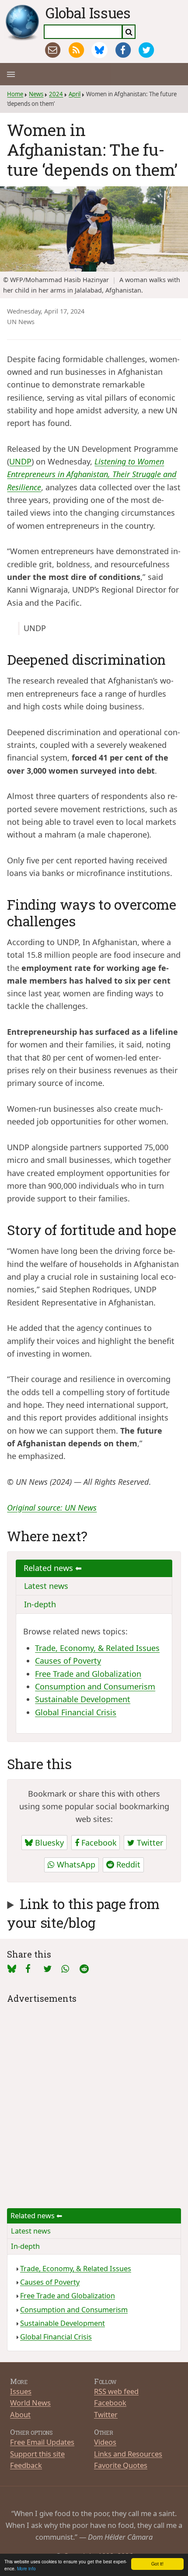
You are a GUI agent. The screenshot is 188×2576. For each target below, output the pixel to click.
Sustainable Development (83, 1699)
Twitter (149, 1843)
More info (26, 2568)
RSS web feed (116, 2391)
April (75, 94)
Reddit (127, 1864)
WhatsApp (75, 1864)
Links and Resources (128, 2454)
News (36, 94)
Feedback (26, 2465)
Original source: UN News (52, 1508)
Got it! (157, 2564)
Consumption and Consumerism (95, 1686)
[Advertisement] (94, 2100)
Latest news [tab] (46, 1586)
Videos (105, 2442)
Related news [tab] (49, 1568)
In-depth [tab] (40, 1604)
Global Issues (88, 13)
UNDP (20, 461)
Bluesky (48, 1843)
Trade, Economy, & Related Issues (97, 1648)
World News (30, 2403)
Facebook (98, 1843)
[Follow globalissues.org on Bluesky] (99, 50)
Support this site (37, 2454)
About (20, 2414)
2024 (56, 94)
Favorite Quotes (121, 2465)
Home (15, 94)
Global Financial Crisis (76, 1712)
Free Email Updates (42, 2442)
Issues (21, 2391)
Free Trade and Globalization (88, 1674)
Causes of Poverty (68, 1661)
